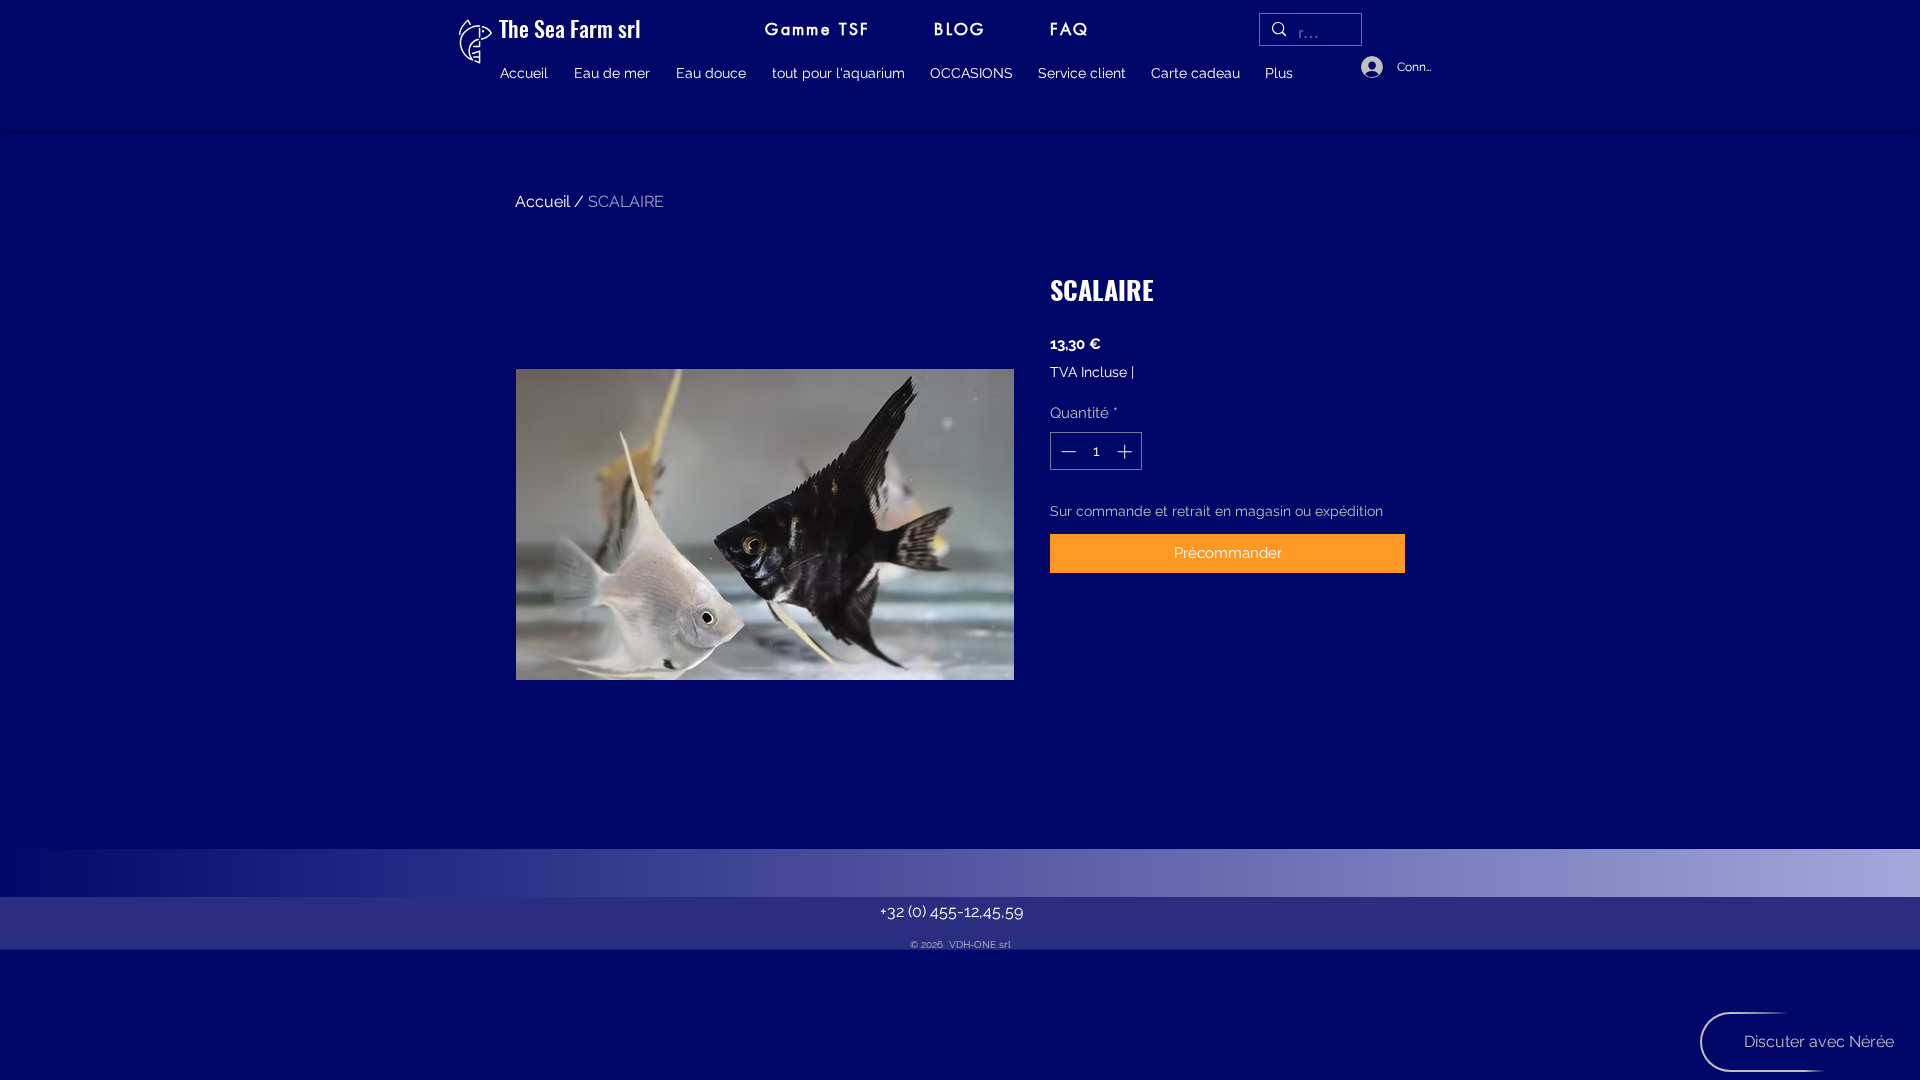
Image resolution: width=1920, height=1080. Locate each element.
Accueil (542, 201)
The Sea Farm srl (570, 28)
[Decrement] (1066, 451)
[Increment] (1126, 451)
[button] (612, 73)
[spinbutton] (1096, 451)
